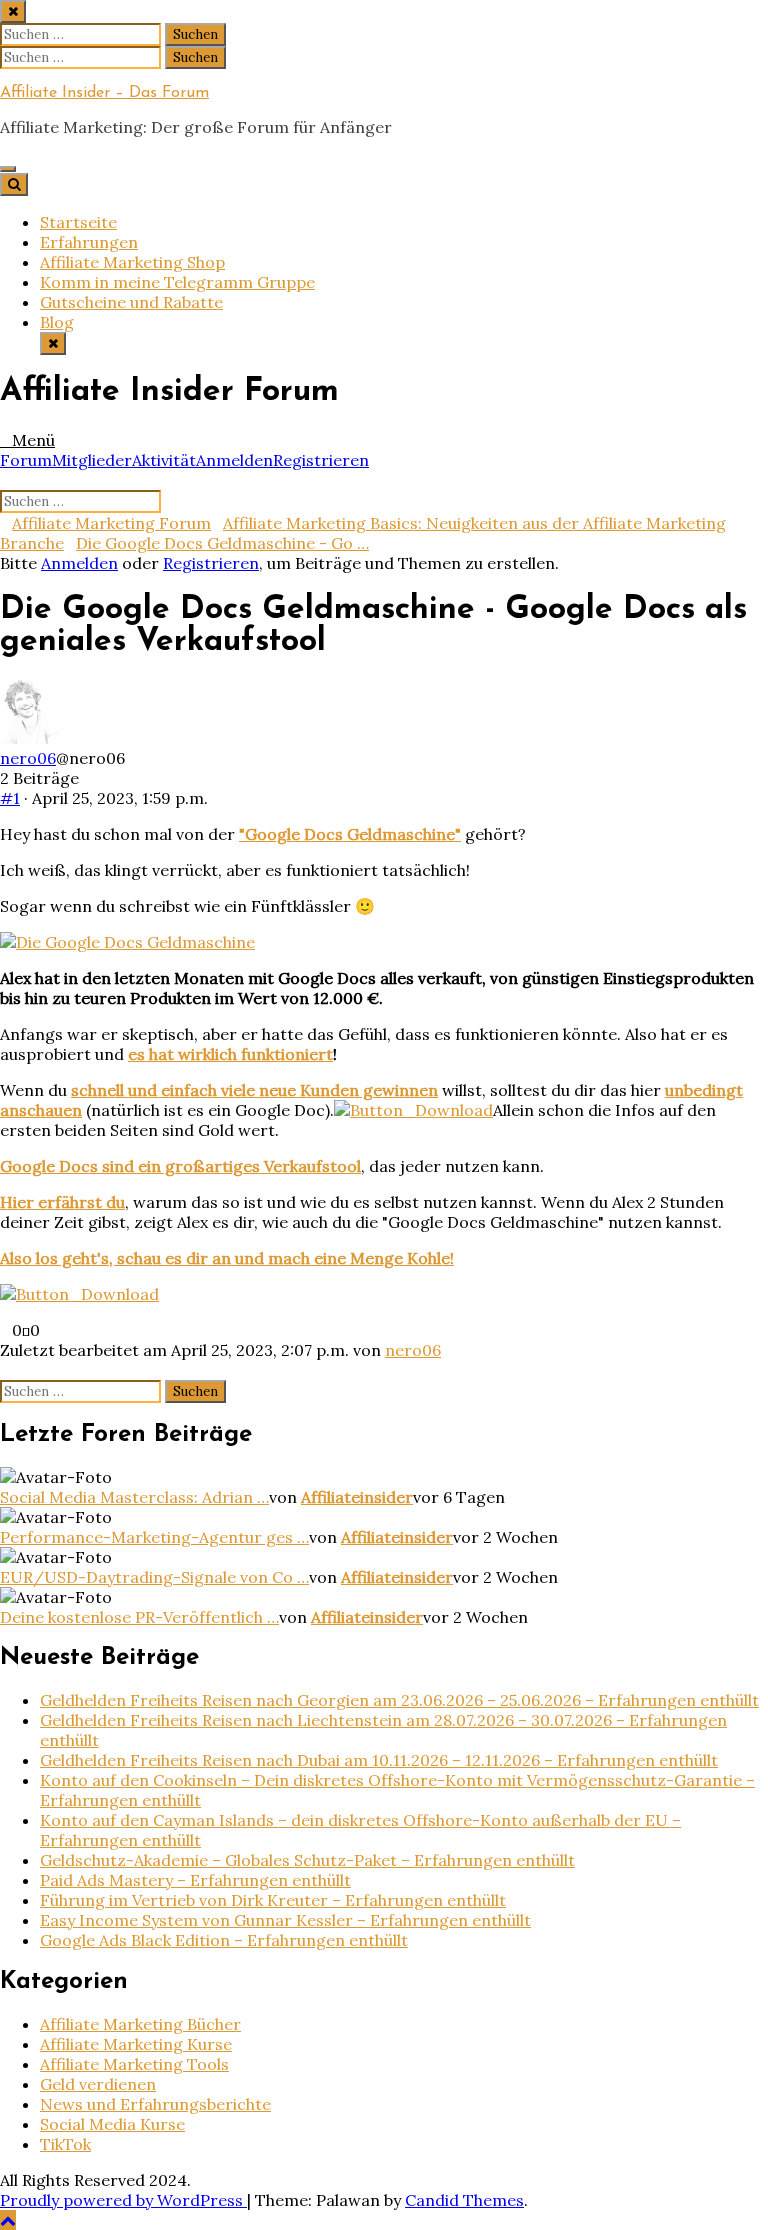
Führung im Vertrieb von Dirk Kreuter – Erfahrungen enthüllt (273, 1900)
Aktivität (164, 460)
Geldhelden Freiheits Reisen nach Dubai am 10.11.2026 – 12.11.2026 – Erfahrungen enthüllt (379, 1760)
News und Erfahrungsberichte (155, 2104)
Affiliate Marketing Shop (132, 262)
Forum (26, 460)
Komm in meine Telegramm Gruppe (177, 282)
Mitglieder (92, 460)
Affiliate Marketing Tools (134, 2064)
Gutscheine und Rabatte (131, 302)
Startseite (78, 222)
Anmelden (234, 460)
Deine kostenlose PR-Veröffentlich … (139, 1617)
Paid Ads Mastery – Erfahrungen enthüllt (195, 1880)
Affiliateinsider (357, 1497)
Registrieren (321, 460)
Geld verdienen (98, 2084)
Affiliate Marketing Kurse (136, 2044)
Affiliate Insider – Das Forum (104, 93)
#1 (10, 798)
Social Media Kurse (112, 2124)
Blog (57, 322)
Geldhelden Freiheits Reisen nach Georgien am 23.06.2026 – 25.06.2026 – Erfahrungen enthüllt (399, 1700)
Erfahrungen (89, 242)
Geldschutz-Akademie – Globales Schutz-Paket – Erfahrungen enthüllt (307, 1860)
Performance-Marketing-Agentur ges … (154, 1537)
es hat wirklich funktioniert (230, 1054)
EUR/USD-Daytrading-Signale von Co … (154, 1577)
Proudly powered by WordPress (123, 2200)
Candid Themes (464, 2200)
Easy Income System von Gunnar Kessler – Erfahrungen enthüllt (285, 1920)
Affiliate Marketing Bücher (140, 2024)
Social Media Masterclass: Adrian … (134, 1497)
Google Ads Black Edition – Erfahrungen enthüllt (224, 1940)
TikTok (65, 2144)
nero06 (28, 758)
